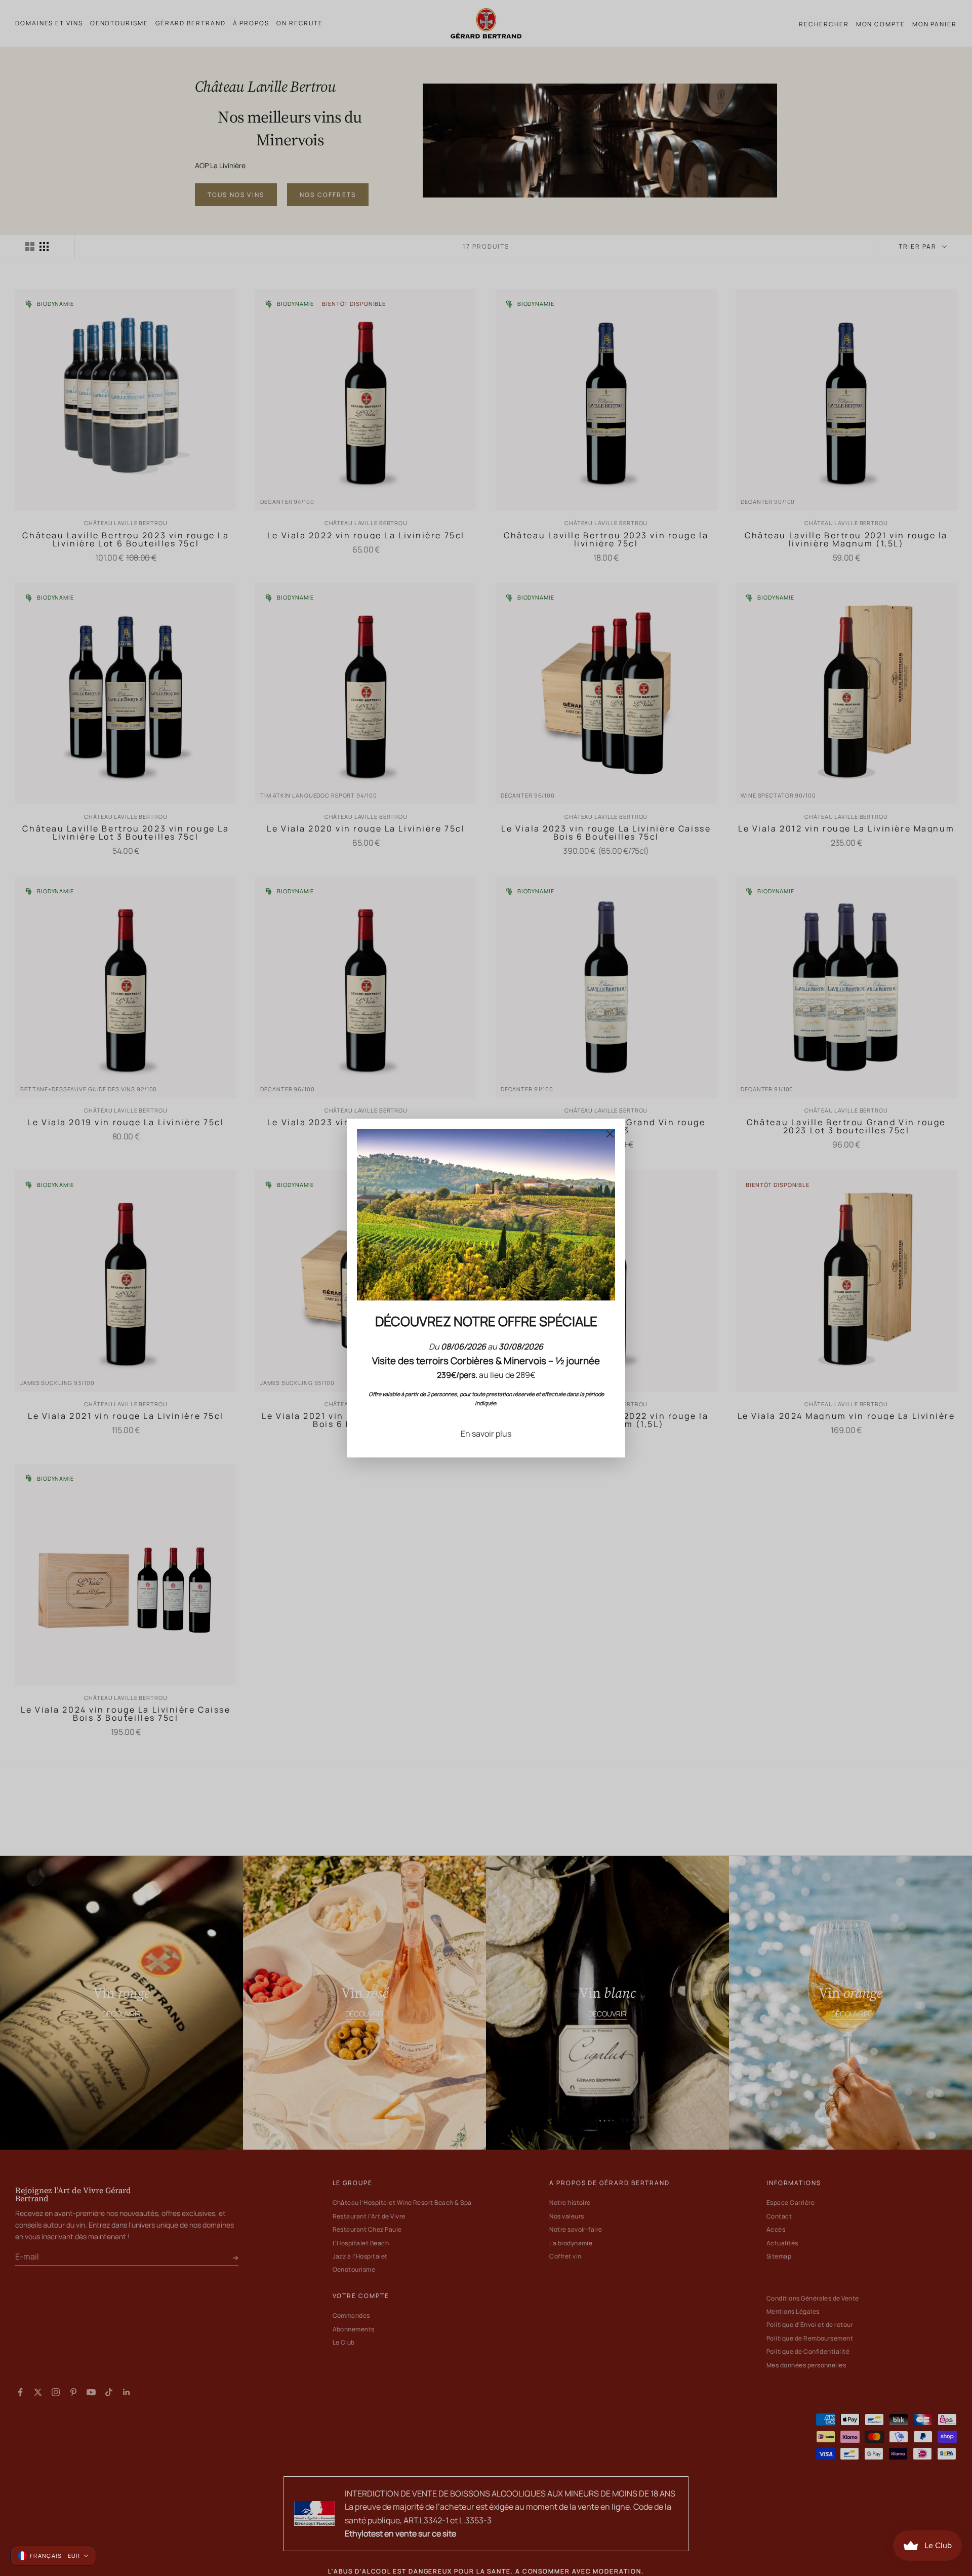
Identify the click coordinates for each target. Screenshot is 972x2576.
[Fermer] (610, 1134)
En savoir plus (486, 1434)
